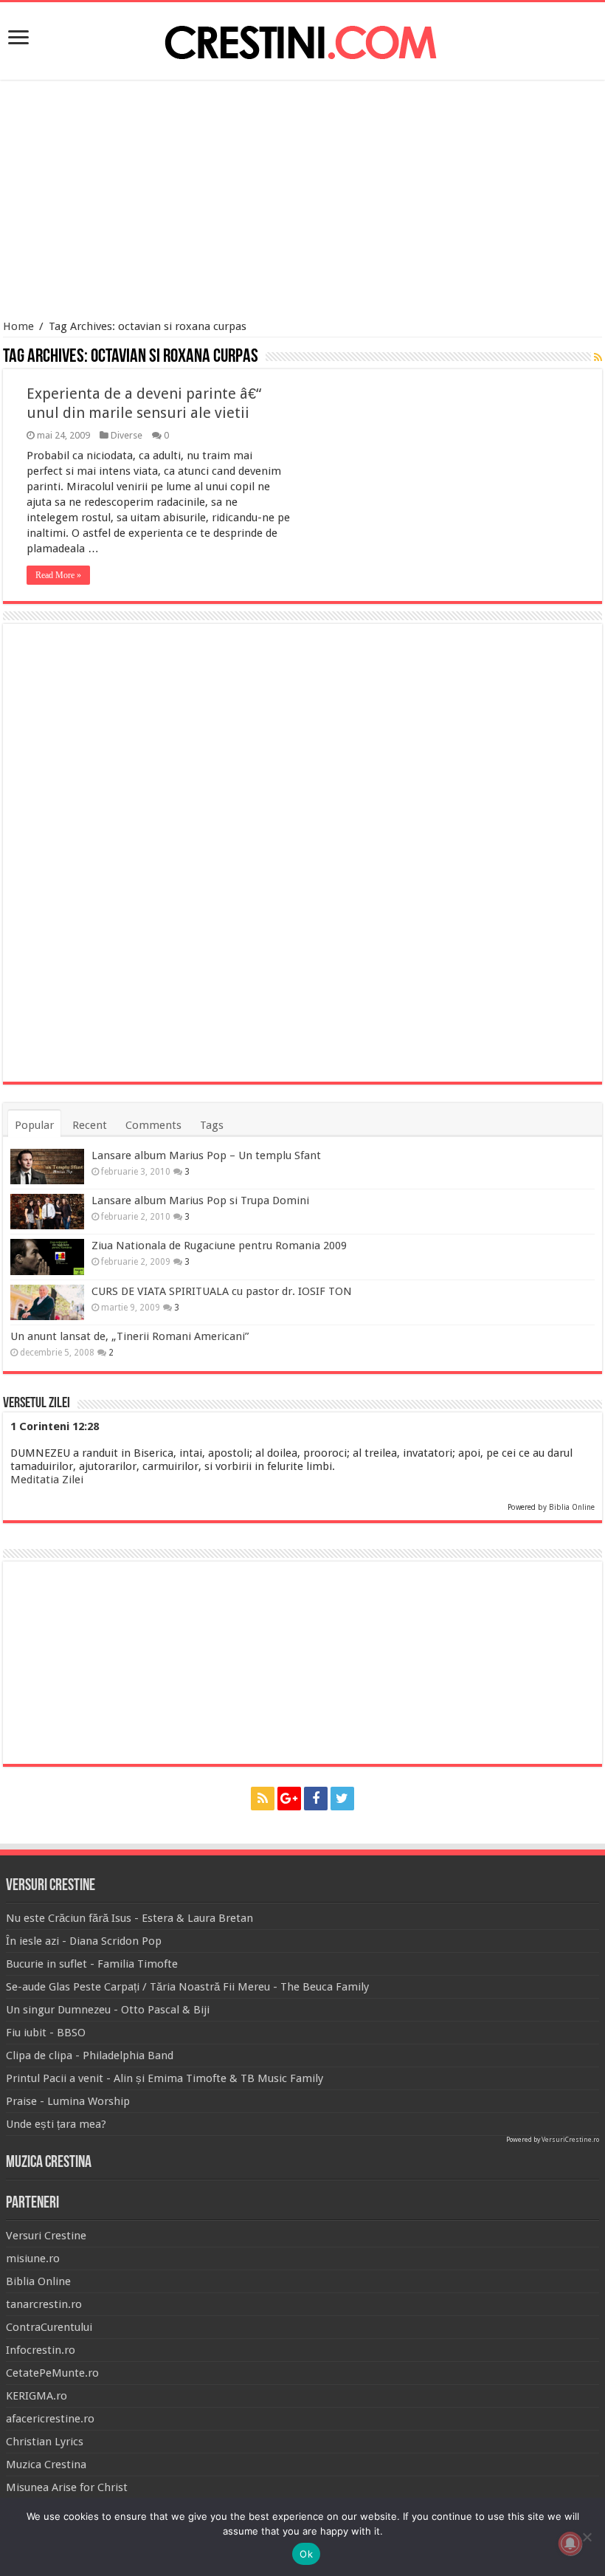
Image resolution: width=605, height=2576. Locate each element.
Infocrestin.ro (41, 2350)
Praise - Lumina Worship (68, 2101)
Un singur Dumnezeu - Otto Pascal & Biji (108, 2010)
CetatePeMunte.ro (52, 2373)
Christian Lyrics (45, 2442)
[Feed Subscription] (598, 357)
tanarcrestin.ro (44, 2304)
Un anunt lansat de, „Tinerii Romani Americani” (129, 1336)
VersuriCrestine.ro (570, 2140)
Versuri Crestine (46, 2236)
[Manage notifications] (570, 2544)
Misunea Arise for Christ (67, 2487)
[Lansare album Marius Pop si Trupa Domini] (47, 1212)
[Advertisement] (302, 202)
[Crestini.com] (302, 38)
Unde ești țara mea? (56, 2124)
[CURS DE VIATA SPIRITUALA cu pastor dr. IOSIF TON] (47, 1302)
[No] (587, 2537)
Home (18, 326)
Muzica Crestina (46, 2465)
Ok (306, 2554)
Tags (212, 1125)
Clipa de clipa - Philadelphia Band (90, 2055)
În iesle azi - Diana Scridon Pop (84, 1941)
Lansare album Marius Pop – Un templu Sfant (206, 1155)
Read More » (58, 575)
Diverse (127, 435)
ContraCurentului (49, 2327)
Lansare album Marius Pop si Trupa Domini (200, 1201)
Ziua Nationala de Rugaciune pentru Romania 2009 (219, 1246)
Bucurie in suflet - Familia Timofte (92, 1964)
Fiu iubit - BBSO (46, 2033)
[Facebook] (316, 1799)
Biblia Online (572, 1507)
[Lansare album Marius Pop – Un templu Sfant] (47, 1167)
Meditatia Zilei (47, 1480)
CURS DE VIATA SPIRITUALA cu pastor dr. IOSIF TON (222, 1291)
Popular (34, 1125)
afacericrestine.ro (50, 2419)
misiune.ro (33, 2259)
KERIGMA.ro (37, 2396)
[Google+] (289, 1799)
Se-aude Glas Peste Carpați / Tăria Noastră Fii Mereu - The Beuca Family (187, 1987)
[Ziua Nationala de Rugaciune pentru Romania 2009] (47, 1257)
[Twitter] (342, 1799)
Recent (90, 1125)
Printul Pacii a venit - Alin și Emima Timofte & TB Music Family (165, 2078)
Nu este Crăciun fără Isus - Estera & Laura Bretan (129, 1918)
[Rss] (263, 1799)
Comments (153, 1125)
